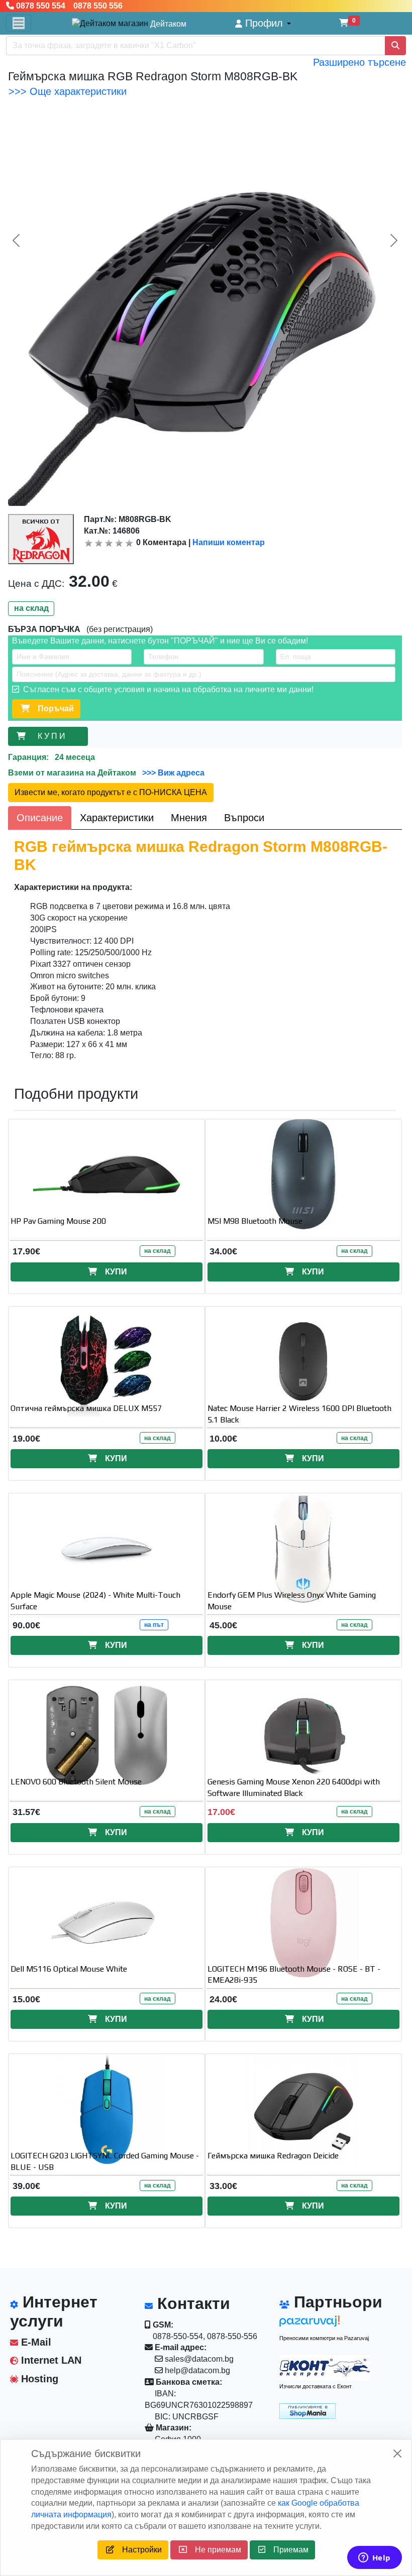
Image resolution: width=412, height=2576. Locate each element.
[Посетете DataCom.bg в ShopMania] (307, 2411)
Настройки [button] (138, 2550)
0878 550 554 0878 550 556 (68, 6)
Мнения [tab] (189, 818)
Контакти (191, 2303)
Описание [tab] (40, 818)
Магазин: (173, 2428)
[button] (263, 23)
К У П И (54, 736)
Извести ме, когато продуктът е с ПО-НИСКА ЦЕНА (111, 792)
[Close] (397, 2454)
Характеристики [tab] (117, 818)
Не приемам (214, 2550)
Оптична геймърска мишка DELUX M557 (86, 1408)
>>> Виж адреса (172, 773)
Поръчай (52, 709)
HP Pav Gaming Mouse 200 (58, 1221)
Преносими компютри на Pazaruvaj (324, 2338)
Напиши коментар (229, 542)
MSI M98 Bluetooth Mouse (255, 1221)
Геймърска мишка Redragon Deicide (273, 2156)
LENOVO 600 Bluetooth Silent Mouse (76, 1782)
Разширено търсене (359, 62)
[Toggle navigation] (19, 23)
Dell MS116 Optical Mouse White (69, 1969)
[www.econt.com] (325, 2368)
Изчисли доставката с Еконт (316, 2386)
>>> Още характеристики (68, 91)
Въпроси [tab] (244, 818)
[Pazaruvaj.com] (325, 2324)
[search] (395, 46)
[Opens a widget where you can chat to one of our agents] (374, 2558)
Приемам (287, 2550)
